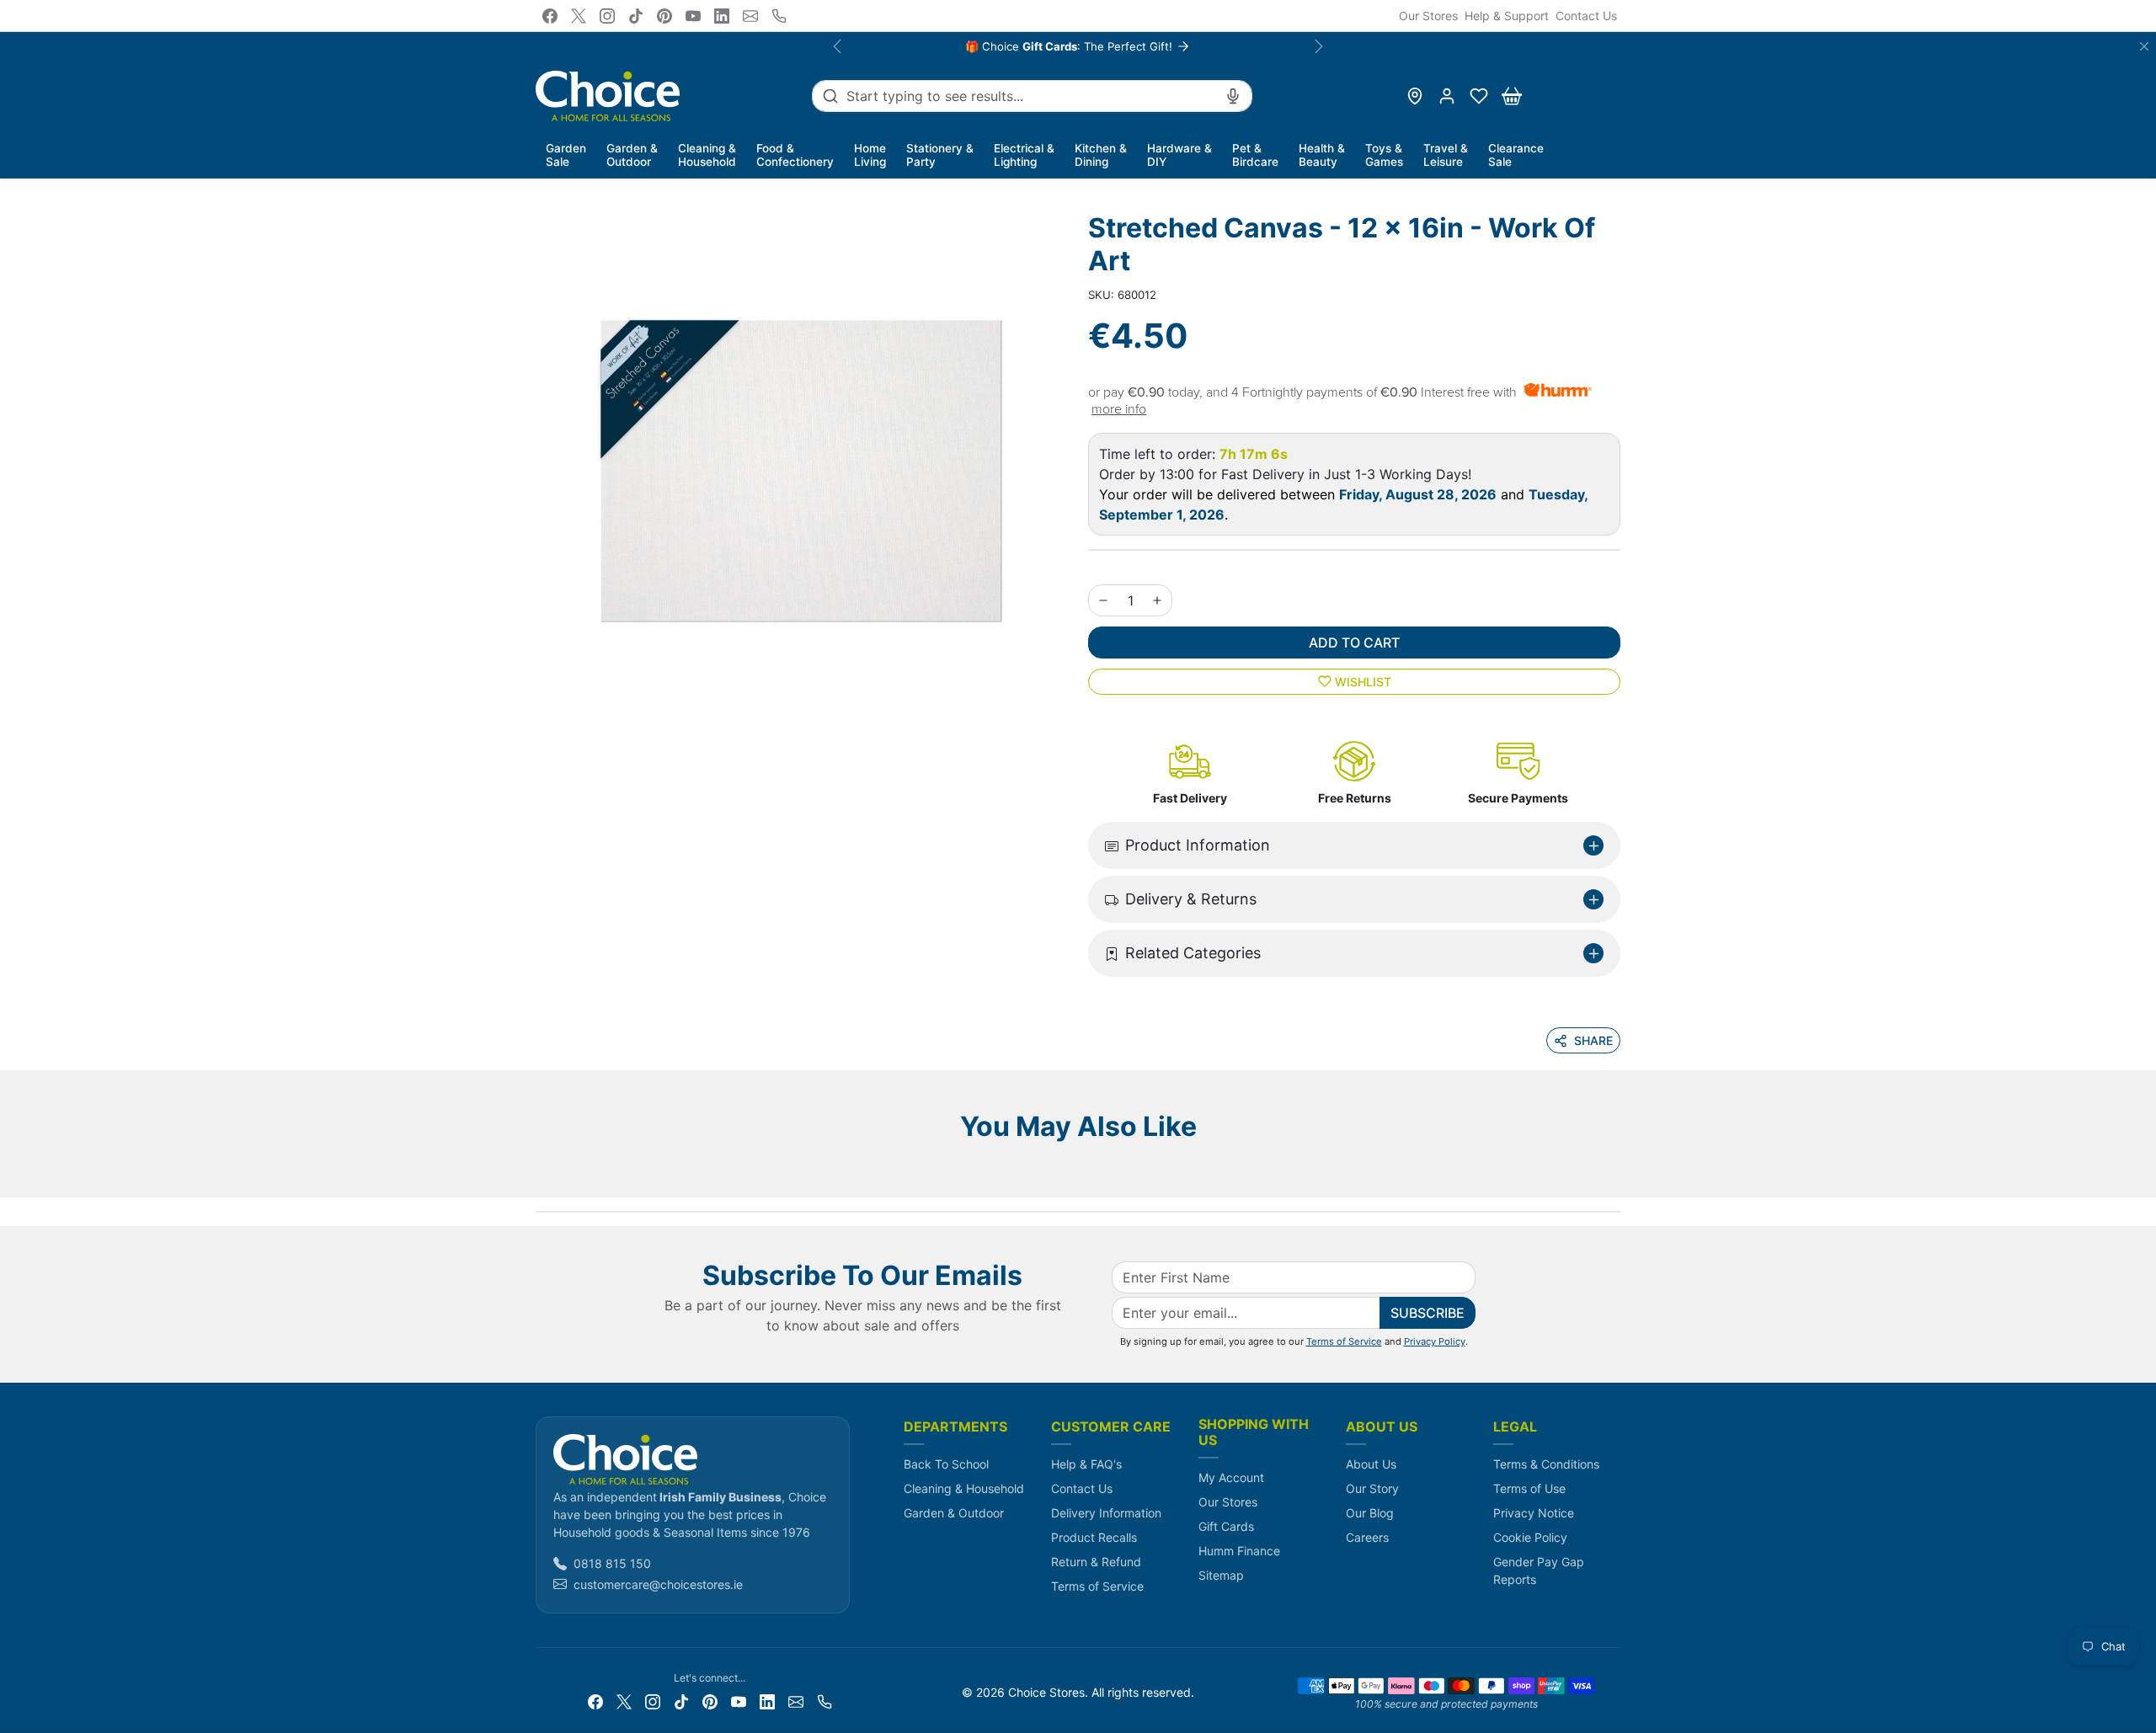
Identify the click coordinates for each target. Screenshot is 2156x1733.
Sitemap (1221, 1575)
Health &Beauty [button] (1322, 155)
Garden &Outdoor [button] (632, 155)
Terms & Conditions (1546, 1464)
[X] (579, 16)
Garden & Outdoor (954, 1513)
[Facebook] (550, 16)
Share (1593, 1040)
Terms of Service (1344, 1341)
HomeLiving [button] (870, 155)
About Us (1371, 1464)
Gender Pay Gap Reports (1539, 1570)
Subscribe (1428, 1313)
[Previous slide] (541, 1172)
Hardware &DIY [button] (1179, 155)
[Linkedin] (722, 16)
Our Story (1372, 1488)
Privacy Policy (1435, 1341)
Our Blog (1370, 1513)
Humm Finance (1239, 1551)
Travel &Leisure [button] (1446, 155)
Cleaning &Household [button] (707, 155)
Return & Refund (1096, 1562)
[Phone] (779, 16)
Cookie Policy (1530, 1537)
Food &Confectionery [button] (795, 155)
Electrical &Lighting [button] (1024, 155)
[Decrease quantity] (1103, 600)
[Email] (750, 16)
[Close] (2144, 46)
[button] (1479, 96)
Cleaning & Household (964, 1488)
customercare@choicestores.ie (658, 1584)
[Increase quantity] (1157, 600)
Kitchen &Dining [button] (1101, 155)
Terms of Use (1529, 1488)
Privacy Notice (1534, 1513)
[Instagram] (607, 16)
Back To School (946, 1464)
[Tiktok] (636, 16)
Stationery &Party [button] (940, 155)
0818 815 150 (612, 1563)
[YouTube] (693, 16)
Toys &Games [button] (1384, 155)
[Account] (1447, 96)
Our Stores (1428, 16)
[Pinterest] (664, 16)
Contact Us (1586, 16)
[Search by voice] (1233, 96)
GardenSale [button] (566, 155)
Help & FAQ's (1086, 1464)
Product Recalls (1094, 1537)
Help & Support (1507, 16)
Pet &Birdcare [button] (1255, 155)
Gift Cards (1226, 1526)
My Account (1231, 1477)
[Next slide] (1615, 1172)
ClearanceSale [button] (1516, 155)
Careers (1367, 1537)
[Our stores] (1415, 96)
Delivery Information (1106, 1513)
